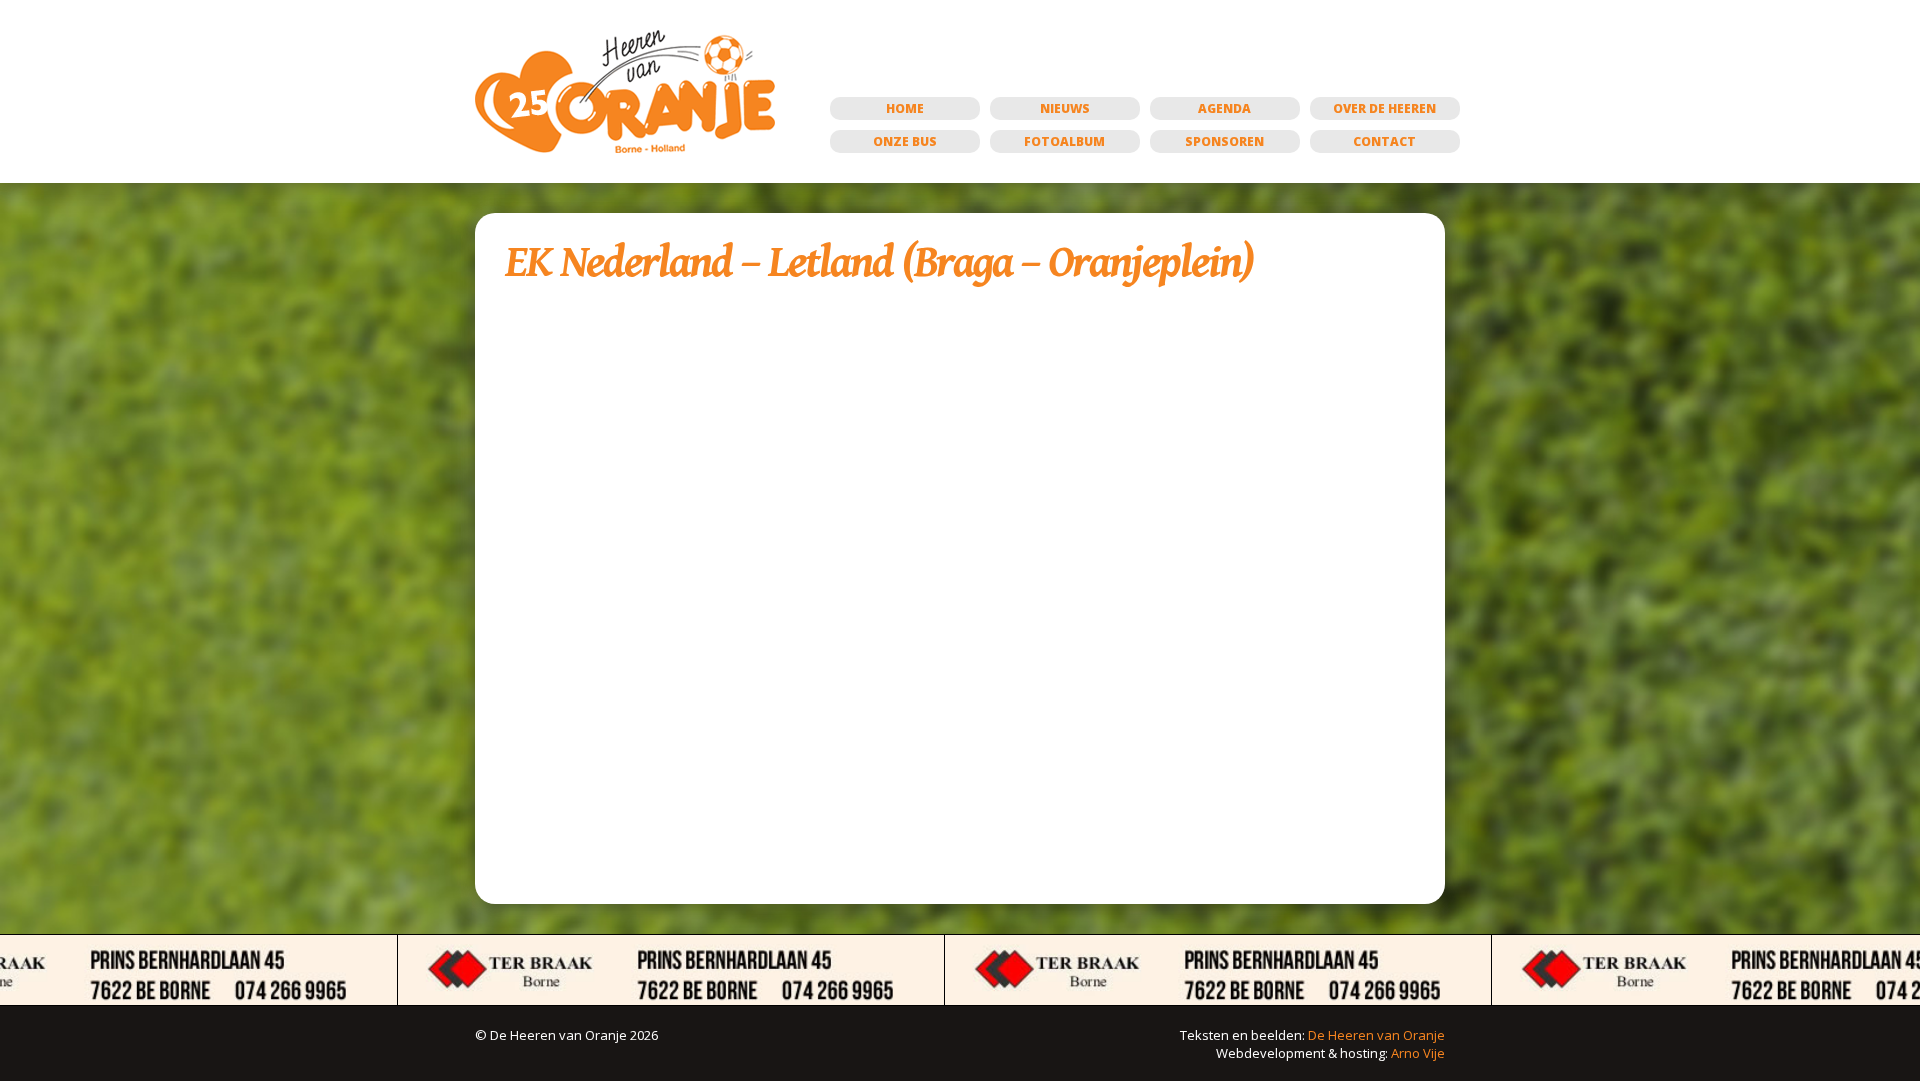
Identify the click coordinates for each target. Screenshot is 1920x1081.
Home (905, 108)
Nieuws (1065, 108)
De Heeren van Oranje (1376, 1035)
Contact (1384, 141)
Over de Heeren (1384, 108)
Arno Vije (1418, 1053)
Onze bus (905, 141)
